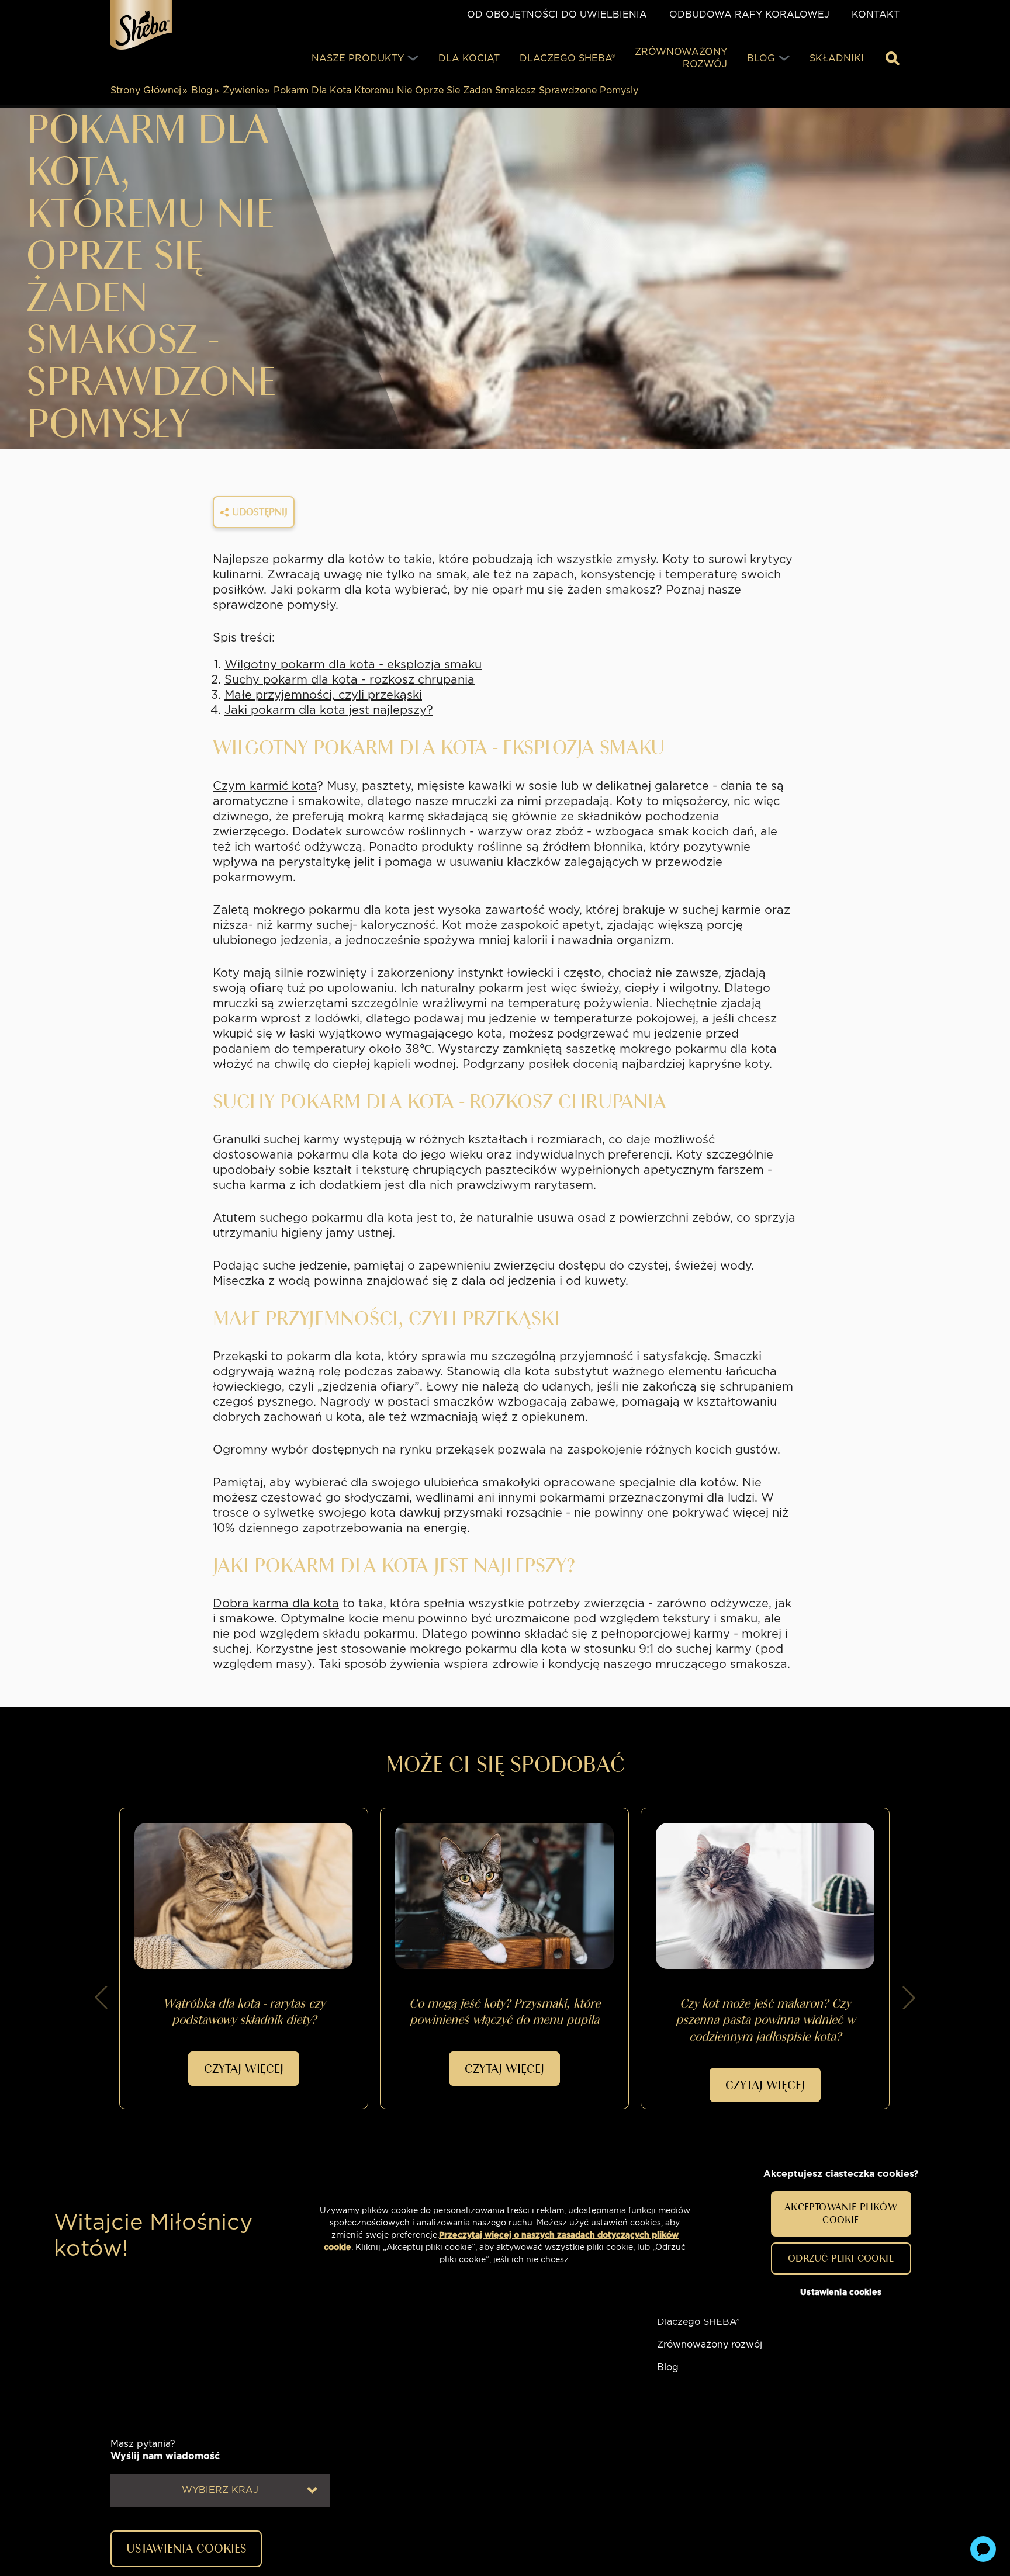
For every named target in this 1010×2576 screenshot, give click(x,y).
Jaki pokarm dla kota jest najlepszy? (329, 710)
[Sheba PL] (141, 25)
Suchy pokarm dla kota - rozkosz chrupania (350, 679)
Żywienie (243, 90)
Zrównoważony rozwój (710, 2344)
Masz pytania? (165, 2450)
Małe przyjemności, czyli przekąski (323, 695)
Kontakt (876, 14)
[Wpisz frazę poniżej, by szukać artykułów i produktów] (893, 58)
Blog (202, 90)
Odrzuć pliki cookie (840, 2258)
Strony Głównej (146, 90)
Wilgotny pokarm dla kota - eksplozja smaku (353, 664)
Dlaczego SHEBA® (698, 2322)
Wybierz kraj (220, 2490)
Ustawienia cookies (841, 2291)
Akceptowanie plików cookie (840, 2213)
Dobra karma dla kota (276, 1603)
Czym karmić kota (265, 786)
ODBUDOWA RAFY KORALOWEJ (749, 14)
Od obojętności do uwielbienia (557, 14)
